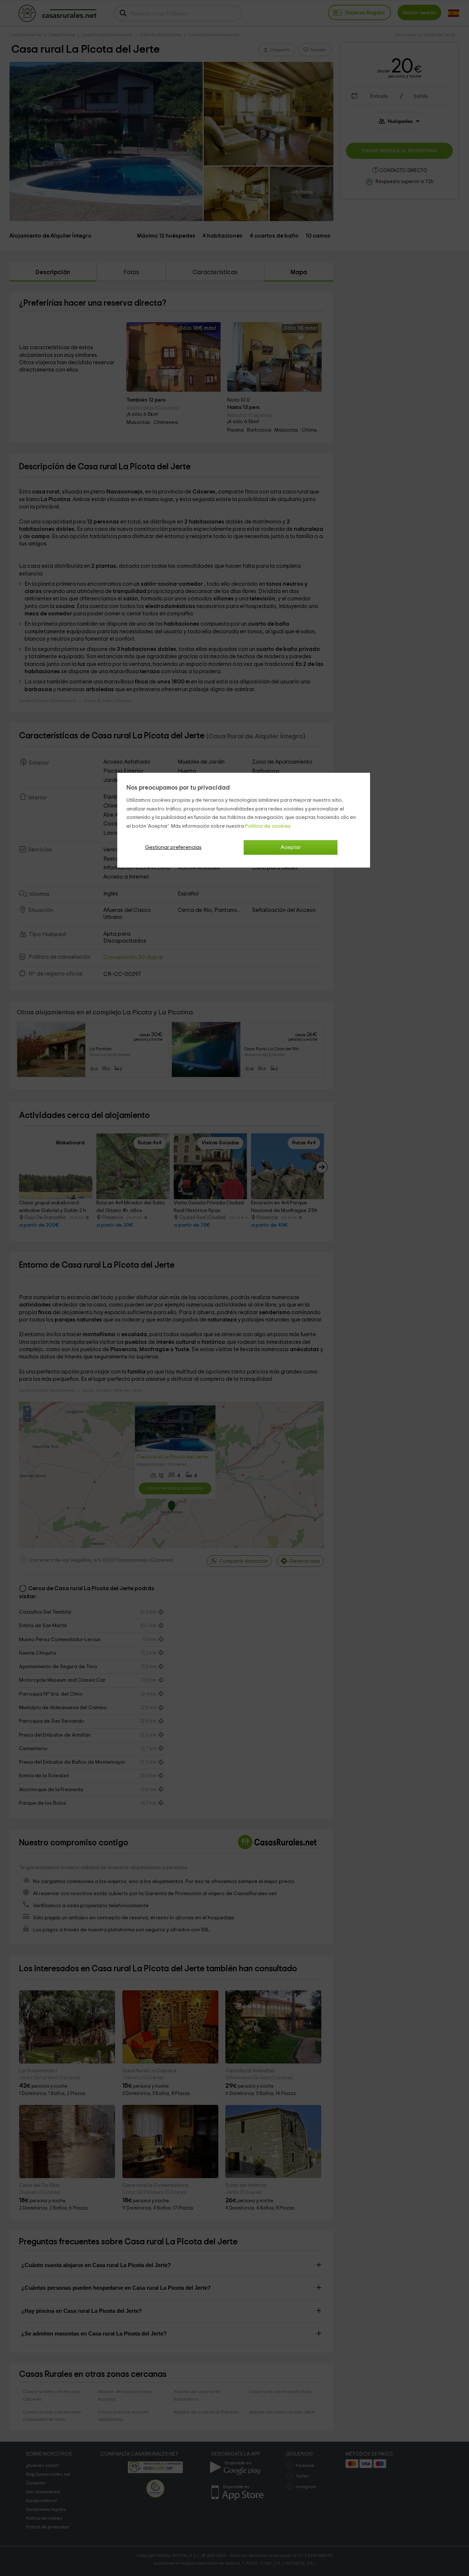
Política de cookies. (268, 826)
